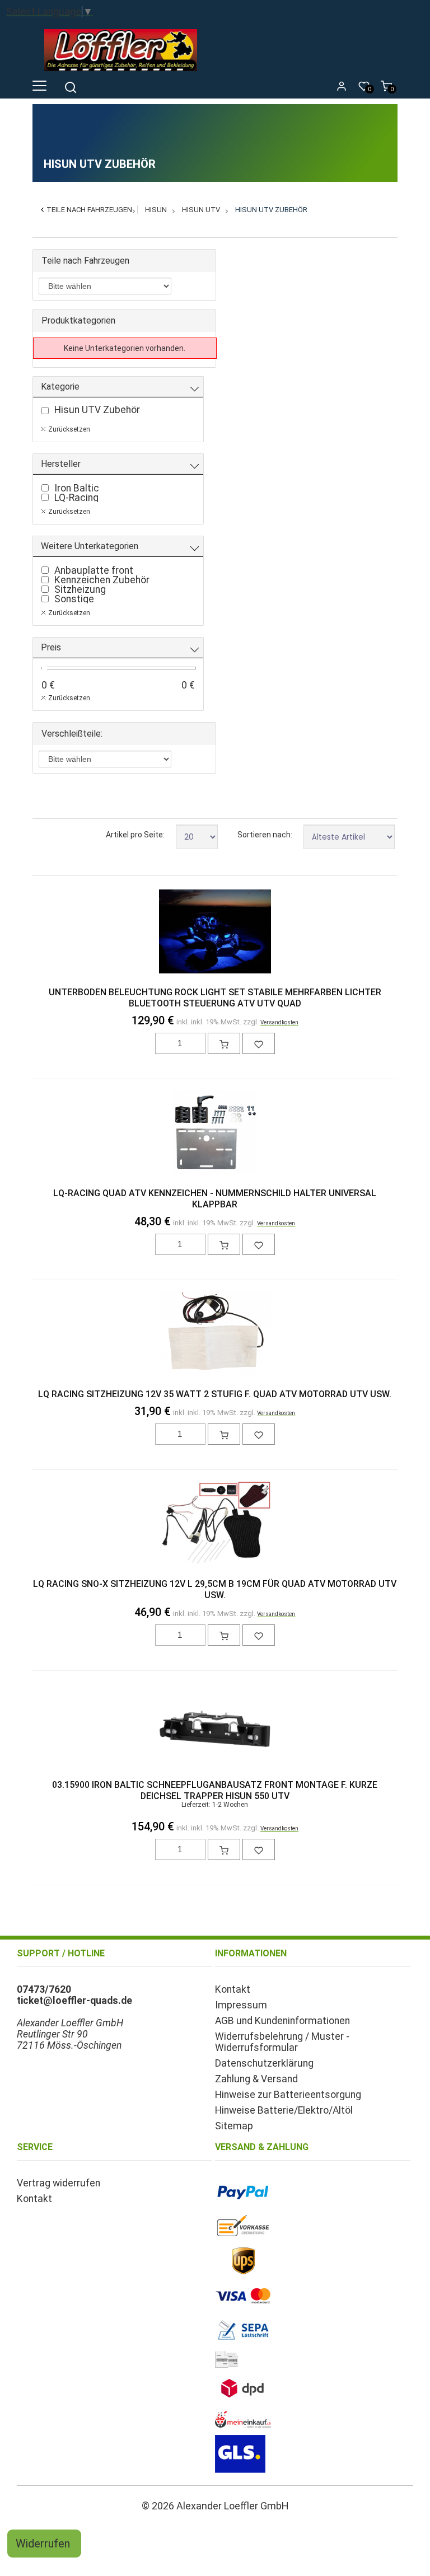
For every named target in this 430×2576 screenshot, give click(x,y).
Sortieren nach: (265, 835)
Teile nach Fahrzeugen (89, 210)
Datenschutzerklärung (264, 2063)
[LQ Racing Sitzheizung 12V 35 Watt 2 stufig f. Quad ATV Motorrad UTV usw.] (215, 1334)
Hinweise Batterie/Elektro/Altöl (284, 2110)
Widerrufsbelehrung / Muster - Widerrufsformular (282, 2042)
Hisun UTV (201, 210)
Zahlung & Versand (256, 2079)
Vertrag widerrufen (59, 2183)
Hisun (156, 210)
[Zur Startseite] (123, 73)
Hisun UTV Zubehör (271, 210)
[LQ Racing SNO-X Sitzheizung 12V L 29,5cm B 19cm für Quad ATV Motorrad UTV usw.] (215, 1524)
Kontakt (233, 1989)
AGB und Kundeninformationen (282, 2021)
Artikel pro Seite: (135, 835)
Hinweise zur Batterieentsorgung (288, 2095)
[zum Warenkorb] (224, 1043)
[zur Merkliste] (259, 1043)
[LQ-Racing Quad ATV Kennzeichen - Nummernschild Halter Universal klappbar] (215, 1134)
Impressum (241, 2005)
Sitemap (234, 2126)
